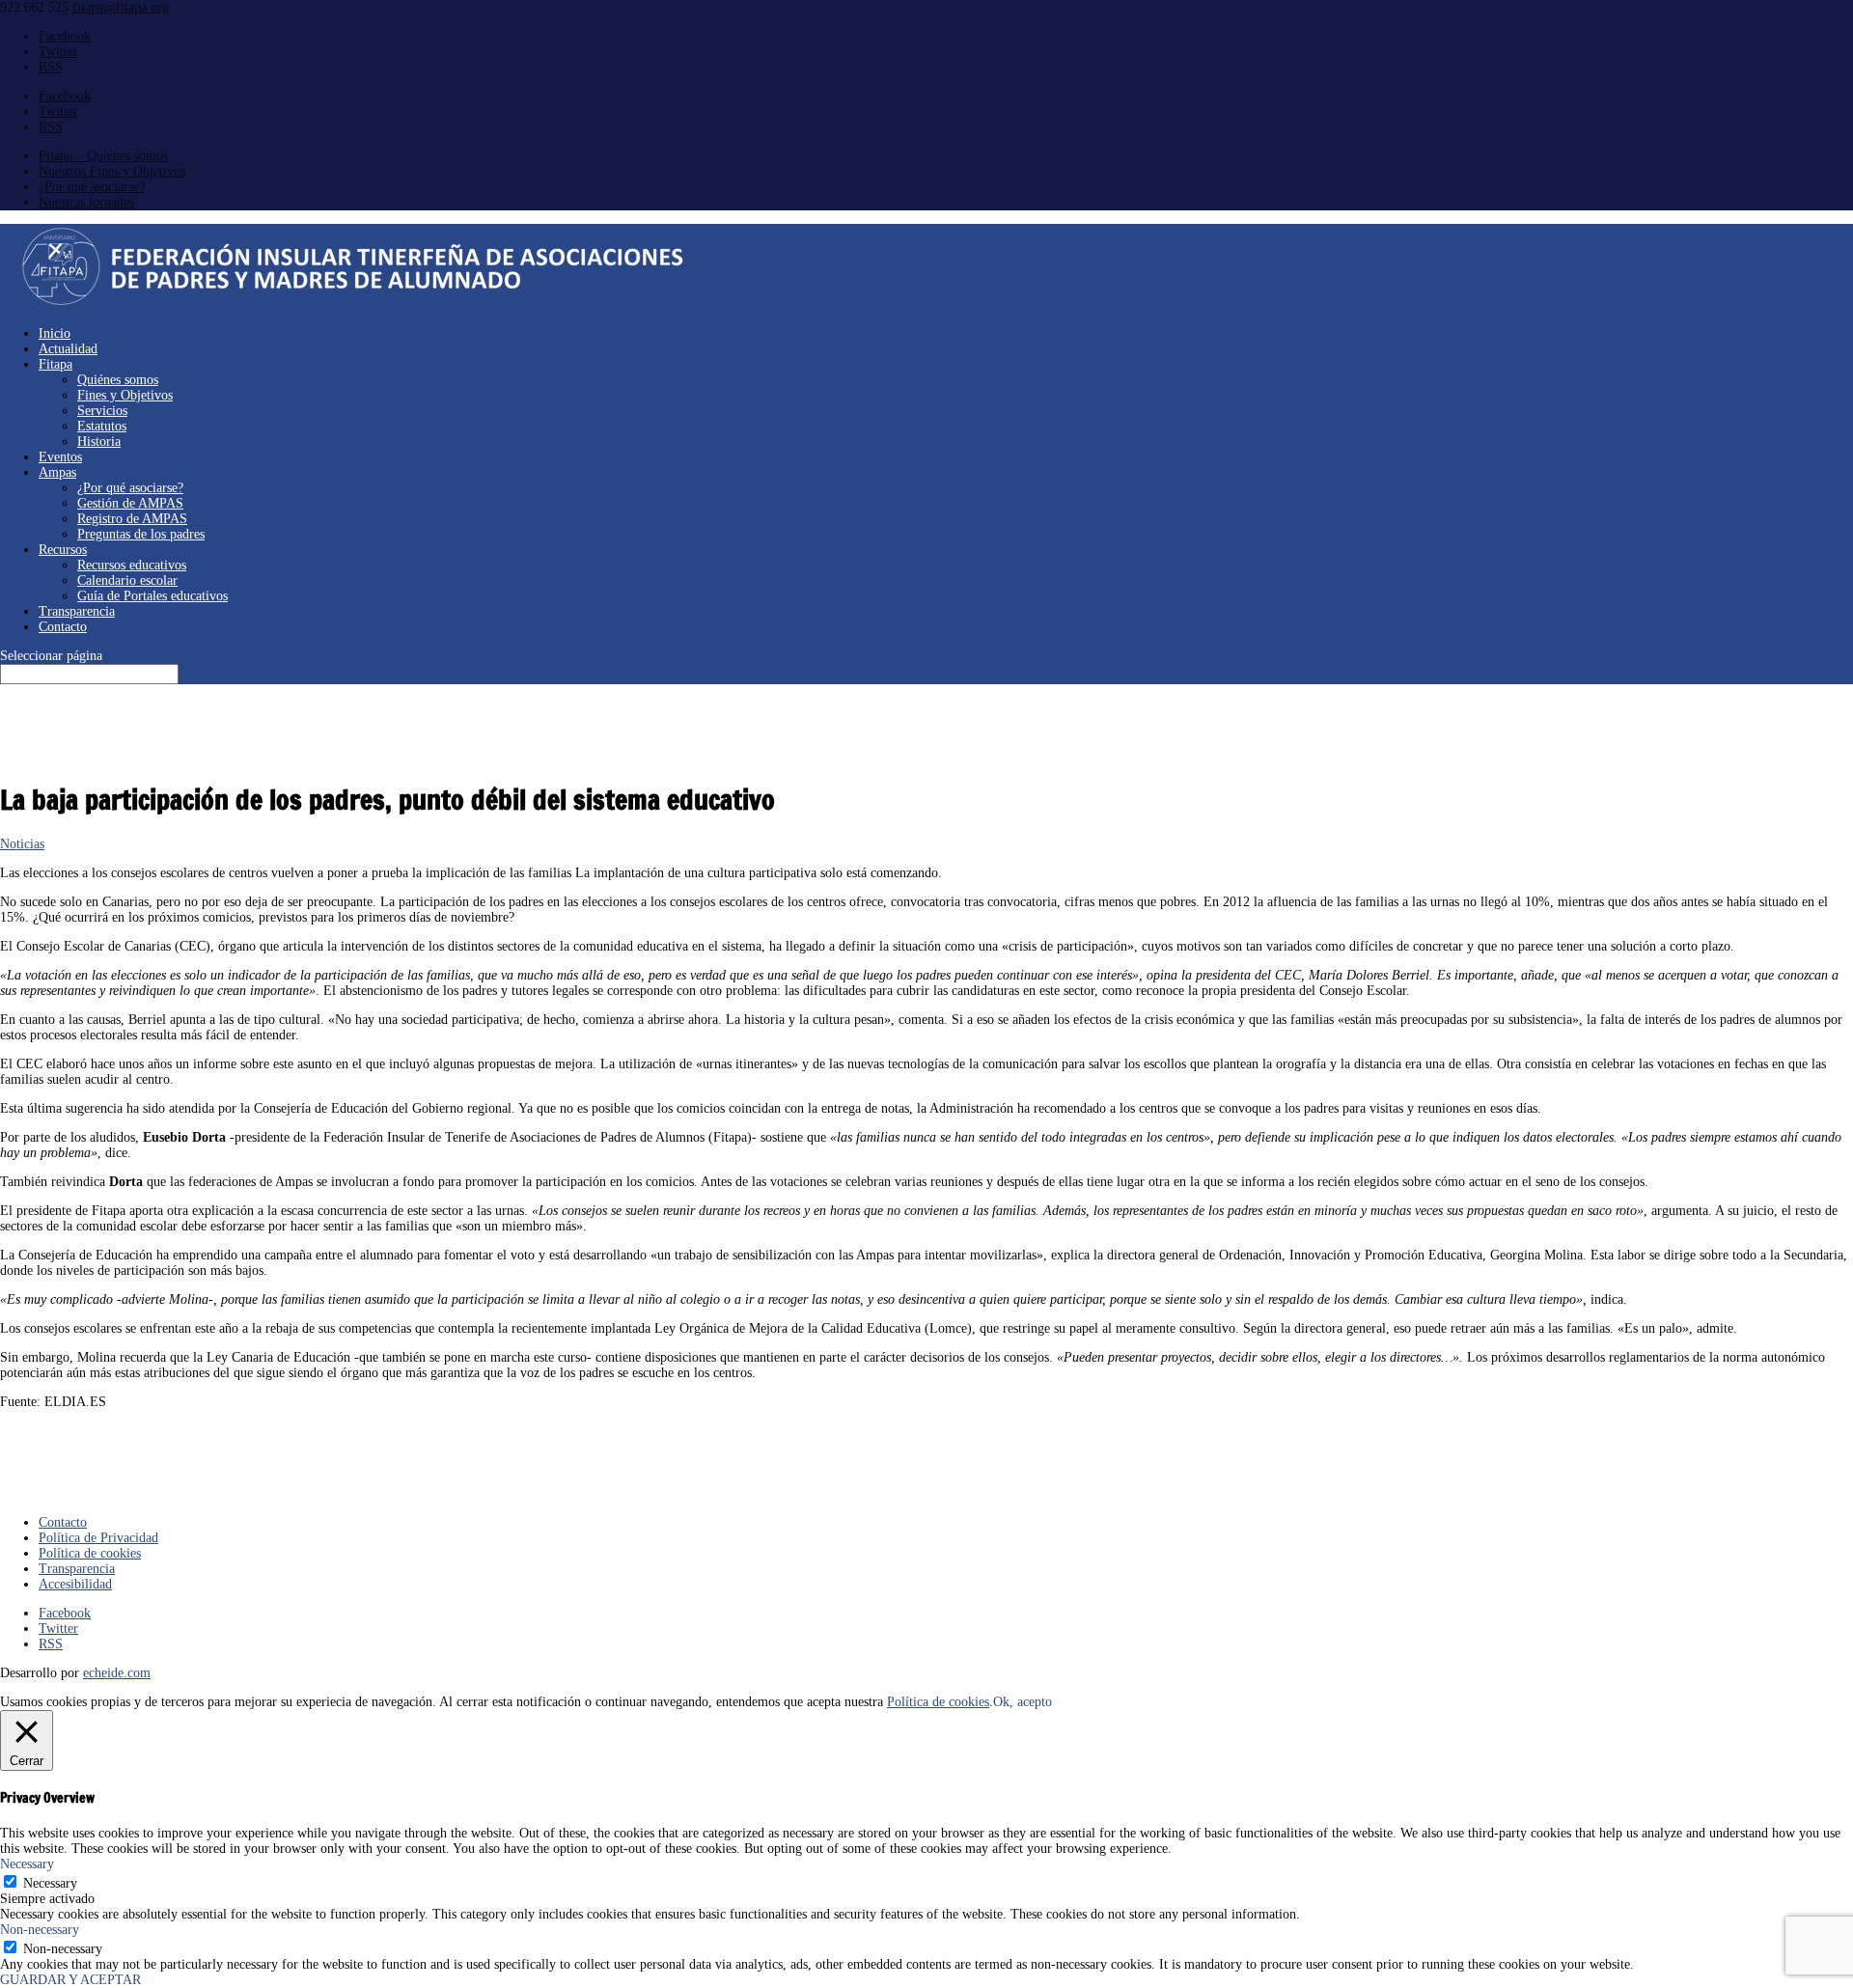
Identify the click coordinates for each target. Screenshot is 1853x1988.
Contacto (63, 627)
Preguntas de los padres (141, 534)
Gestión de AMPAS (130, 503)
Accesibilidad (75, 1584)
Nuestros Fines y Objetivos (112, 171)
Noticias (22, 844)
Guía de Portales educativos (152, 596)
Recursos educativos (132, 565)
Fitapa (55, 364)
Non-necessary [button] (40, 1930)
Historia (99, 442)
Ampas (57, 472)
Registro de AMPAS (132, 519)
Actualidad (68, 349)
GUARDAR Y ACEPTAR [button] (70, 1980)
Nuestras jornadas (86, 202)
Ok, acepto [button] (1023, 1702)
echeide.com (117, 1673)
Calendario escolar (127, 580)
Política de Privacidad (98, 1538)
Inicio (55, 333)
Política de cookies (90, 1553)
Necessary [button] (27, 1864)
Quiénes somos (118, 380)
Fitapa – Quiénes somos (103, 156)
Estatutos (102, 426)
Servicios (102, 411)
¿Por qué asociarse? (92, 187)
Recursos (63, 550)
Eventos (60, 457)
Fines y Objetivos (125, 395)
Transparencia (77, 611)
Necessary (50, 1883)
